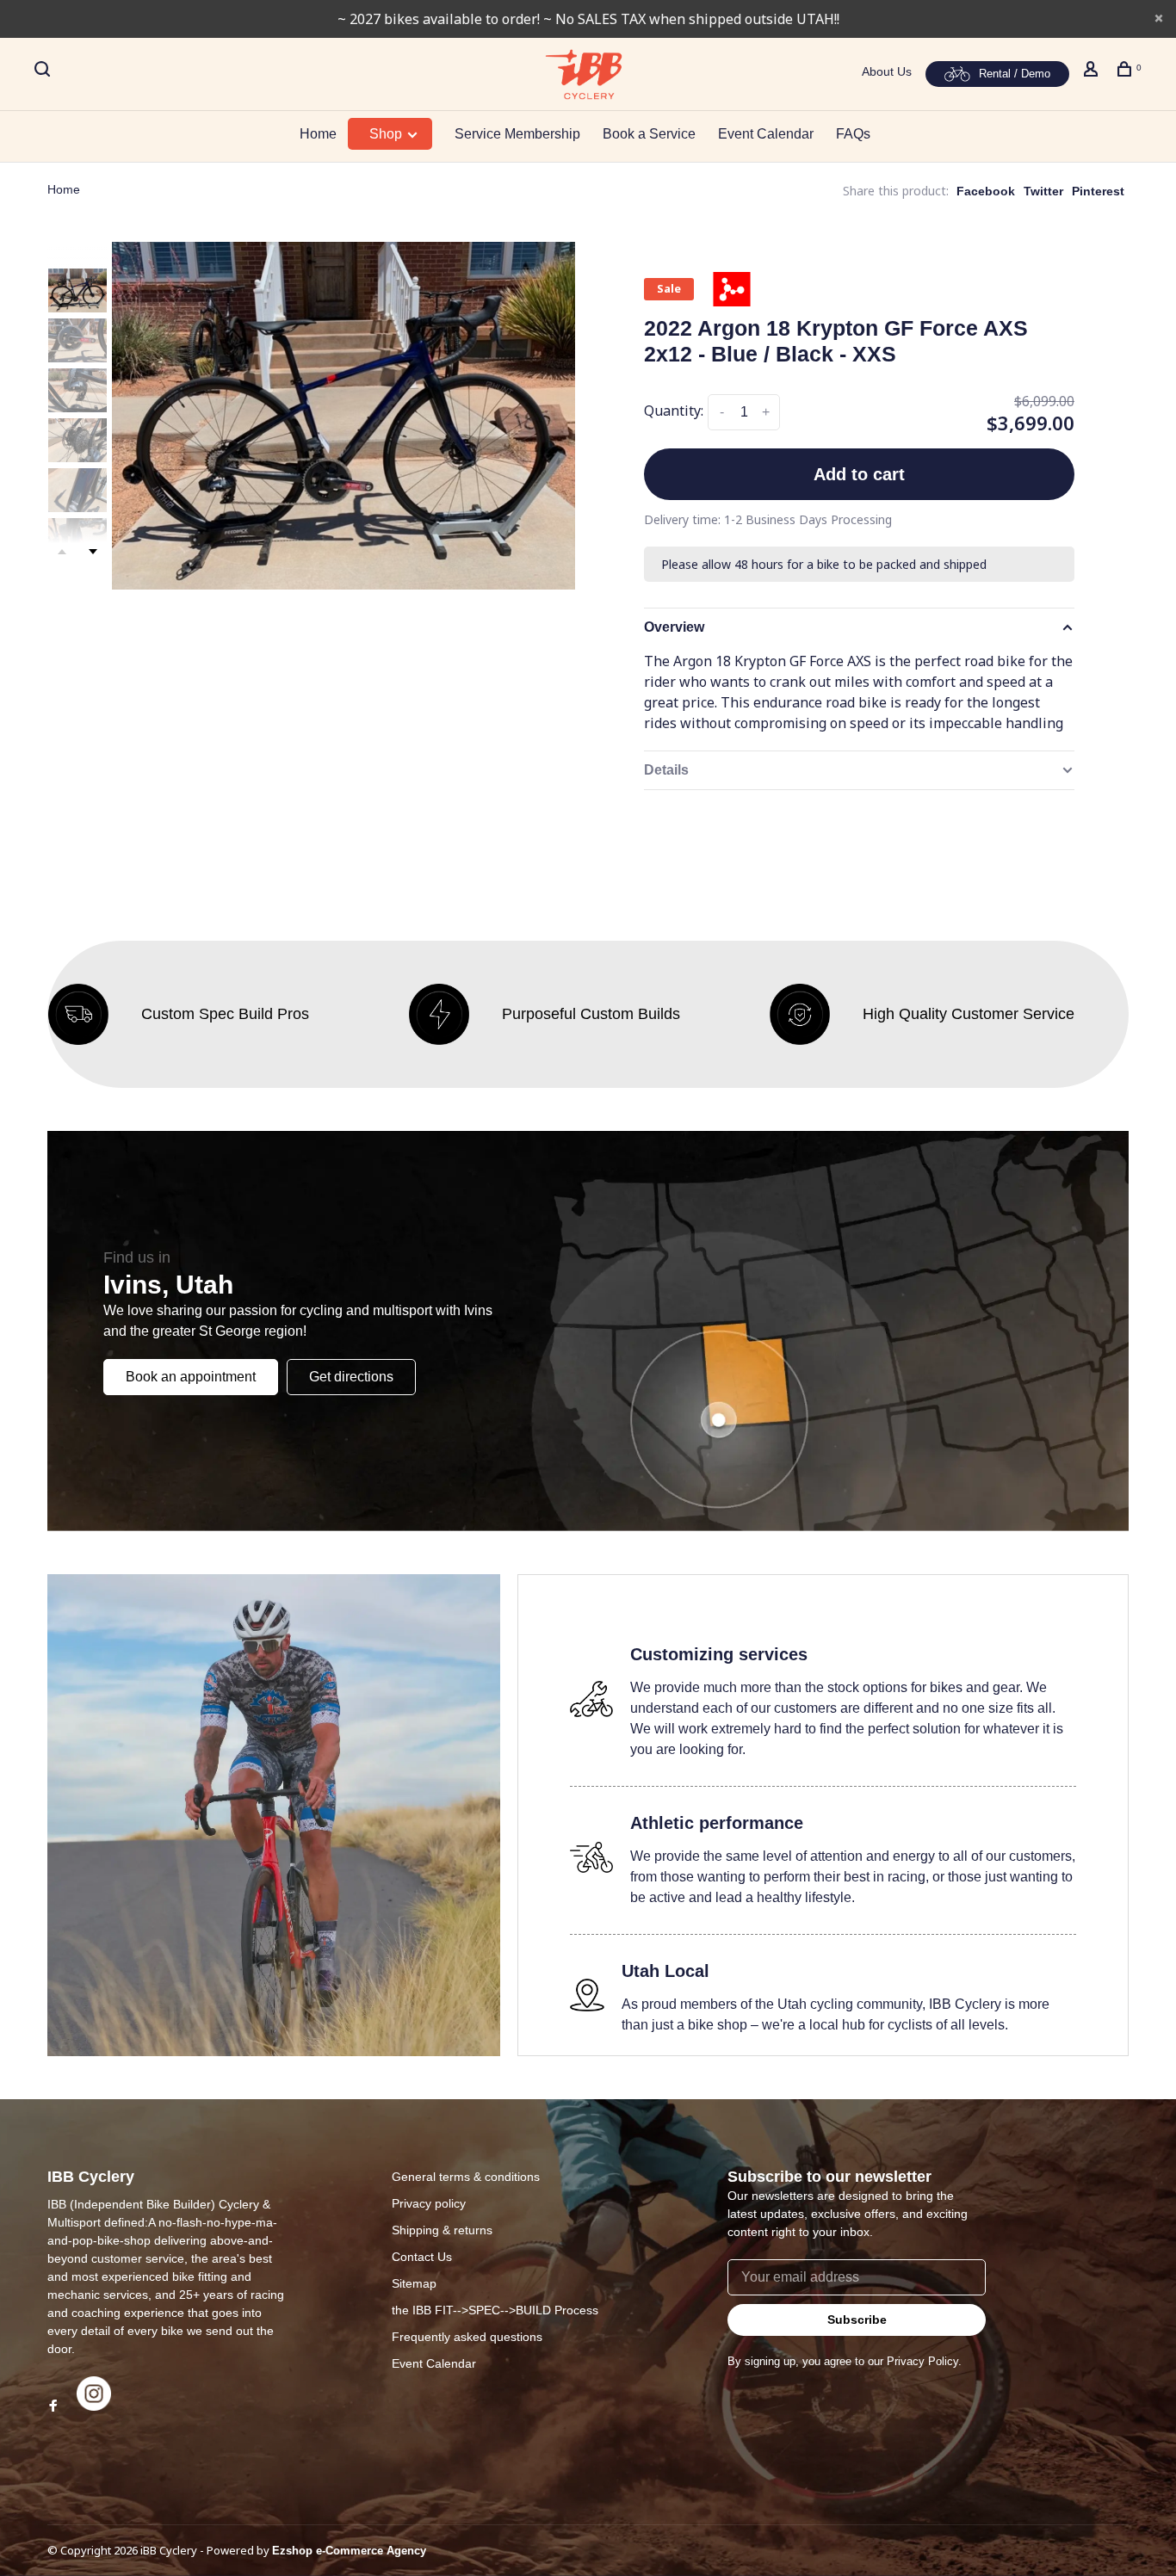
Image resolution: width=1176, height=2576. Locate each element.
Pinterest (1098, 191)
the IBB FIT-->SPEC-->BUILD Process (495, 2310)
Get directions (351, 1377)
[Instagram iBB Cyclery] (94, 2406)
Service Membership (517, 134)
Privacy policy (429, 2203)
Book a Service (649, 134)
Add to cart (859, 474)
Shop (387, 134)
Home (318, 134)
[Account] (1093, 71)
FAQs (853, 134)
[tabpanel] (344, 416)
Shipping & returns (442, 2230)
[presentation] (77, 290)
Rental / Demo (1015, 74)
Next (93, 552)
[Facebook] (53, 2406)
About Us (887, 71)
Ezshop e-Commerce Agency (349, 2551)
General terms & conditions (466, 2177)
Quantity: (674, 411)
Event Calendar (766, 134)
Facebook (986, 191)
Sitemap (414, 2283)
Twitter (1043, 191)
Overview (674, 627)
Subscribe (857, 2320)
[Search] (44, 71)
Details (666, 770)
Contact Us (422, 2257)
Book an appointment (191, 1377)
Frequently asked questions (467, 2337)
